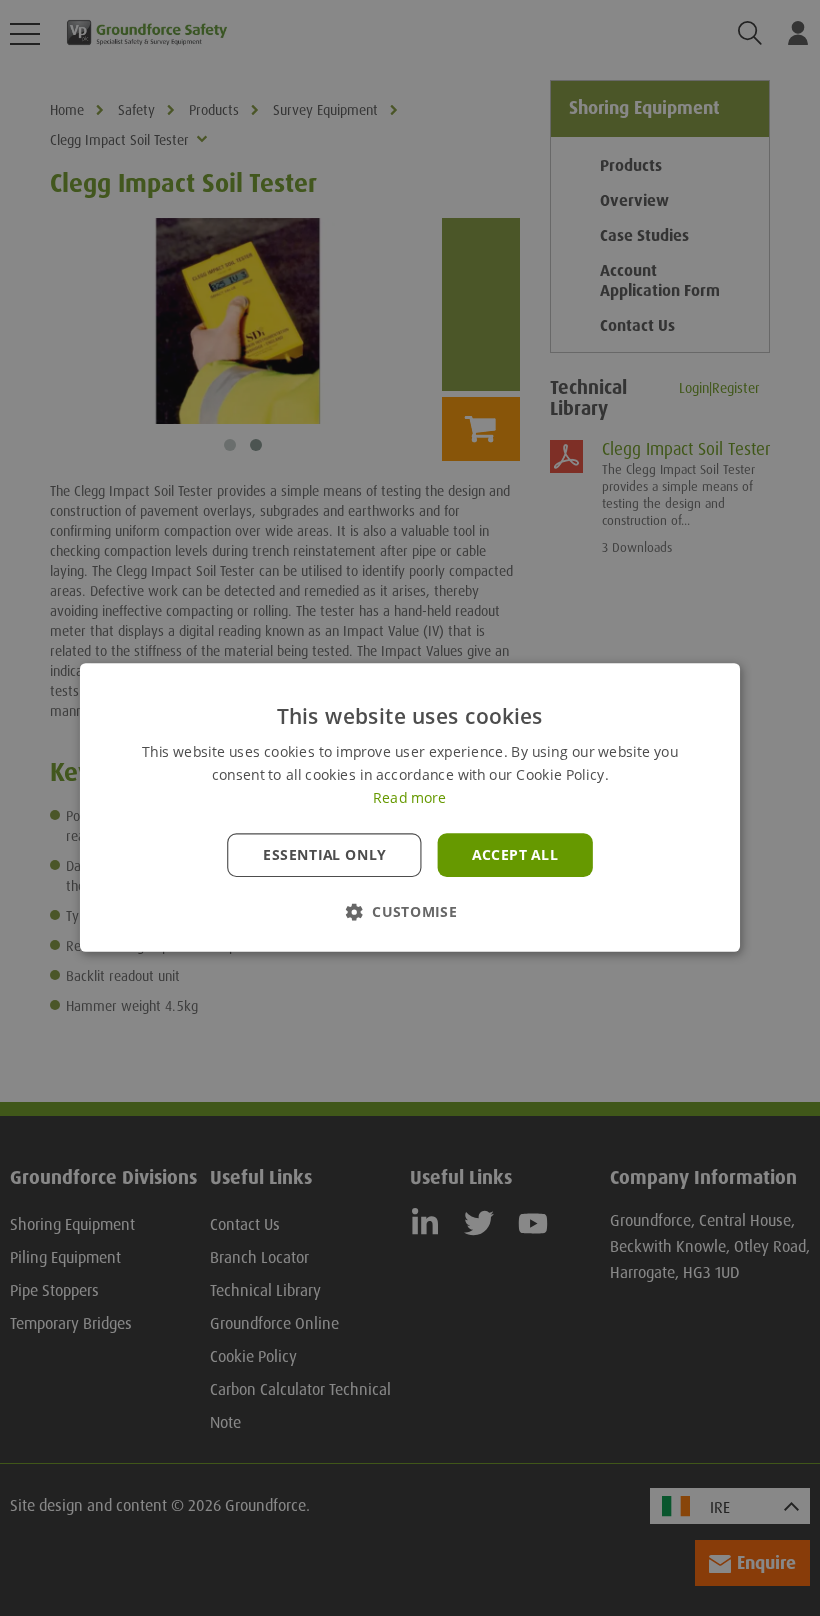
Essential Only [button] (324, 855)
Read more (409, 799)
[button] (410, 912)
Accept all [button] (515, 855)
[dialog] (410, 808)
